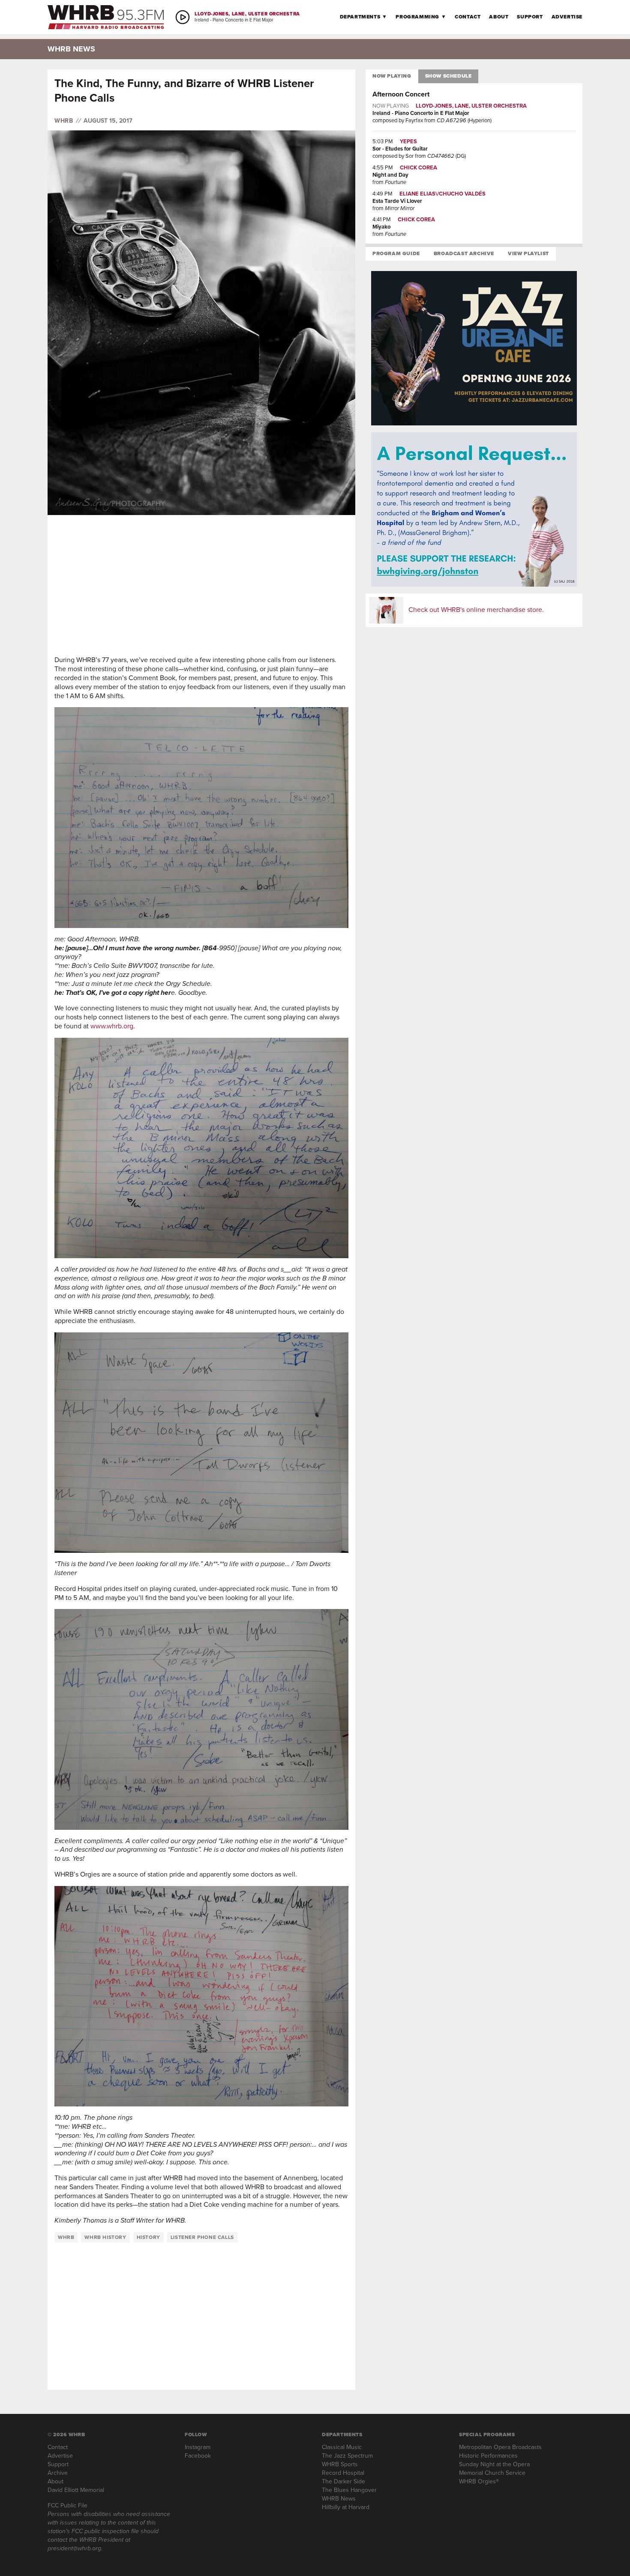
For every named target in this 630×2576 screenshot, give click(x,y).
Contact (468, 17)
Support (530, 17)
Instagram (198, 2447)
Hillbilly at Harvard (346, 2507)
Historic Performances (488, 2456)
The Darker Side (343, 2481)
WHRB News (339, 2499)
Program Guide (396, 253)
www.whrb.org (112, 1026)
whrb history (105, 2237)
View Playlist (528, 253)
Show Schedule (448, 76)
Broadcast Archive (464, 253)
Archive (58, 2473)
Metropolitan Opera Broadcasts (500, 2447)
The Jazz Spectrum (347, 2456)
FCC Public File (67, 2505)
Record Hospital (343, 2473)
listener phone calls (202, 2237)
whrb (66, 2237)
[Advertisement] (201, 585)
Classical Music (342, 2447)
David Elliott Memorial (76, 2490)
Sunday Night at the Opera (494, 2464)
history (148, 2237)
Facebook (198, 2456)
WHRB (64, 121)
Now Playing (392, 76)
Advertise (567, 17)
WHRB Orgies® (479, 2481)
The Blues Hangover (349, 2490)
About (499, 17)
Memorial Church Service (492, 2473)
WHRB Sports (340, 2464)
